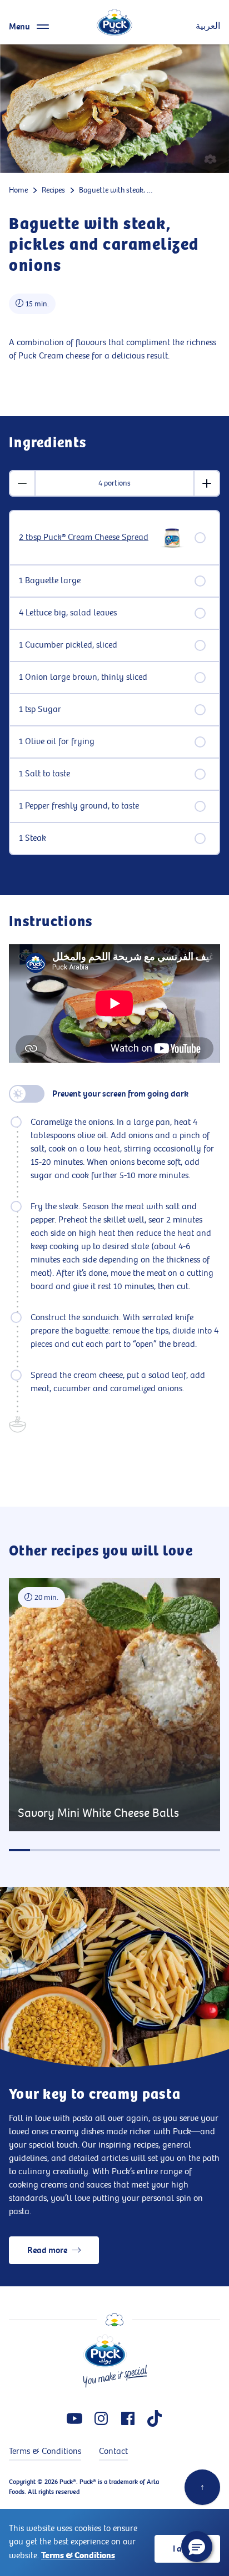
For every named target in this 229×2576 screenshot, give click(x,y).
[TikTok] (155, 2418)
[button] (197, 2547)
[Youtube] (74, 2418)
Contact (113, 2451)
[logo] (114, 22)
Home (18, 190)
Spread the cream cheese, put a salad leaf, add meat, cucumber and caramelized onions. (118, 1382)
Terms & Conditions (78, 2555)
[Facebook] (128, 2418)
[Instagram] (101, 2418)
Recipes (53, 190)
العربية (208, 26)
